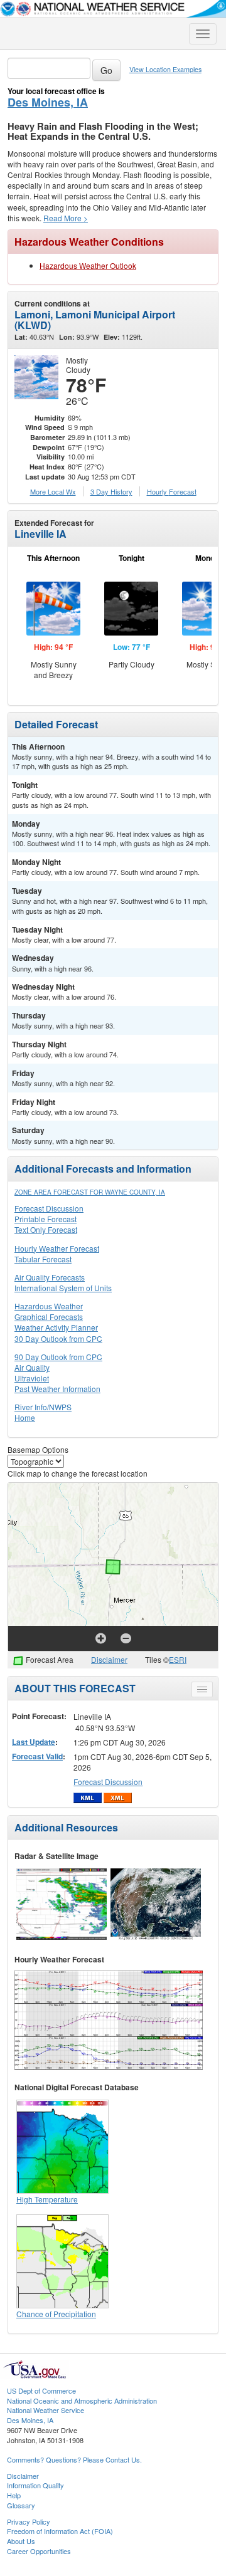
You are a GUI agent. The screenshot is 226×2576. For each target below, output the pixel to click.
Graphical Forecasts (49, 1317)
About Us (21, 2541)
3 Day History (111, 491)
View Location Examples (165, 69)
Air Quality (32, 1367)
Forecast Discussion (49, 1208)
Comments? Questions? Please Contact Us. (74, 2459)
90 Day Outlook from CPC (58, 1357)
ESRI (178, 1659)
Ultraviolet (32, 1378)
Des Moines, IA (48, 102)
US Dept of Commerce (41, 2390)
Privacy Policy (29, 2521)
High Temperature (47, 2199)
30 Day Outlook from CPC (58, 1338)
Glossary (21, 2505)
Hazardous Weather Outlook (88, 265)
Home (25, 1417)
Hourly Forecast (172, 491)
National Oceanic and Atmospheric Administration (82, 2401)
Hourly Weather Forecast (57, 1248)
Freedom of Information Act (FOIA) (60, 2531)
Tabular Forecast (43, 1259)
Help (14, 2495)
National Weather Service (46, 2410)
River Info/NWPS (43, 1407)
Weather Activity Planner (56, 1327)
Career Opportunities (39, 2551)
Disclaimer (109, 1659)
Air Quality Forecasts (50, 1277)
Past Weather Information (57, 1389)
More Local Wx (53, 491)
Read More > (66, 218)
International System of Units (63, 1288)
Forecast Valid (37, 1756)
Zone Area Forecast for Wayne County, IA (90, 1192)
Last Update (34, 1742)
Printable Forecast (46, 1219)
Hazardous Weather (49, 1306)
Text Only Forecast (46, 1229)
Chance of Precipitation (56, 2314)
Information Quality (35, 2485)
